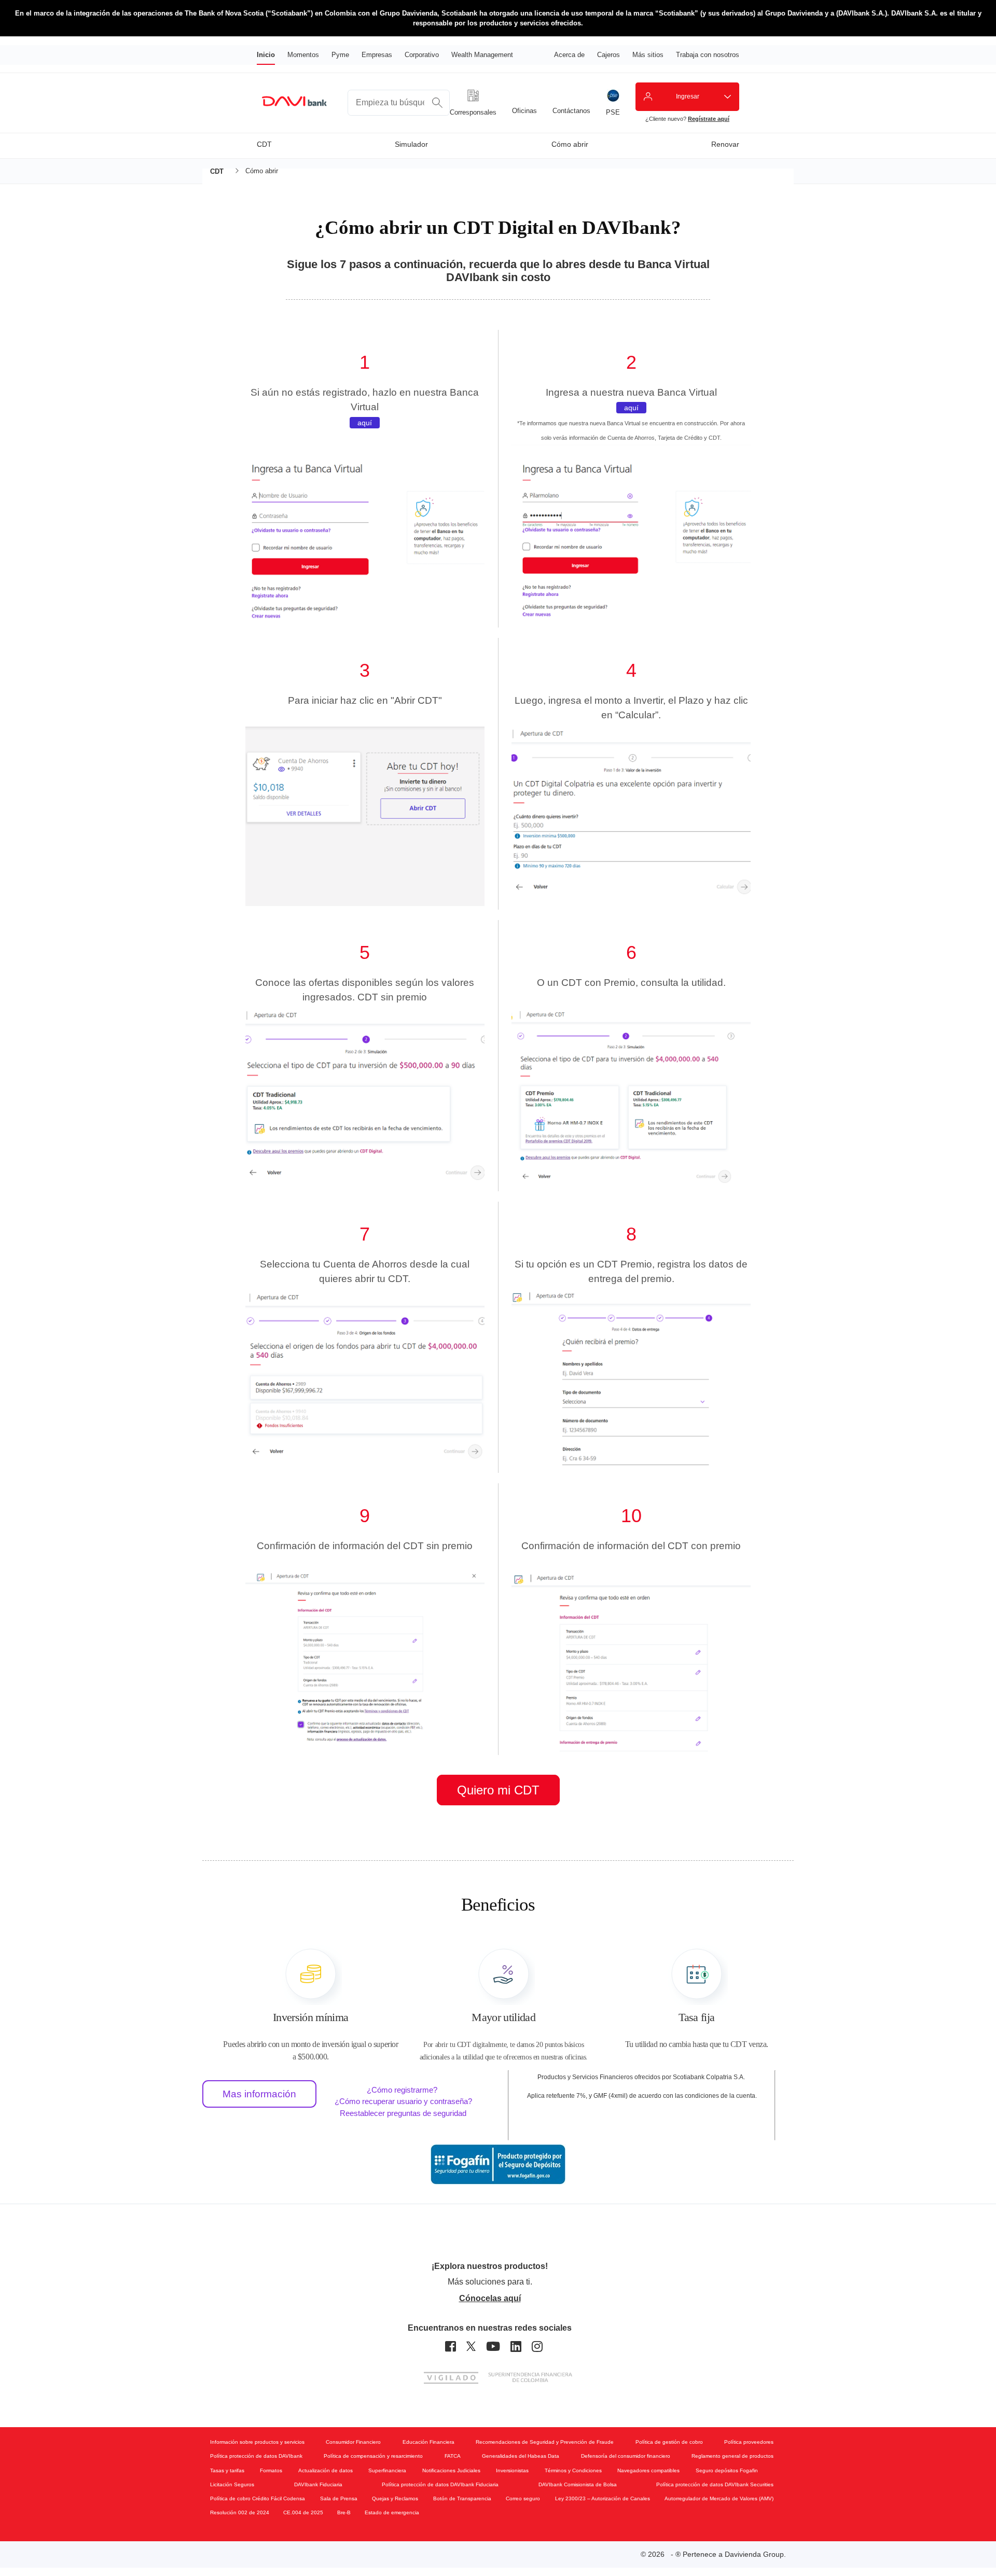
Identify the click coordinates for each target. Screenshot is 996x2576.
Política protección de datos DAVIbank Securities (715, 2484)
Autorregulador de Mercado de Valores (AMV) (719, 2498)
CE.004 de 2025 (303, 2512)
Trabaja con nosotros (708, 55)
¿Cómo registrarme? (402, 2090)
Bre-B (344, 2512)
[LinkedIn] (516, 2347)
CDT (264, 144)
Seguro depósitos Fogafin (727, 2470)
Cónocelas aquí (490, 2298)
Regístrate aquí (709, 119)
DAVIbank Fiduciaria (318, 2484)
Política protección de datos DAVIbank (256, 2456)
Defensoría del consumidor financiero (626, 2456)
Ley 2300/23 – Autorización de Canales (603, 2498)
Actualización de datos (326, 2470)
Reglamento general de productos (732, 2456)
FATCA (453, 2456)
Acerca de (569, 55)
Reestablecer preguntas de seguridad (403, 2113)
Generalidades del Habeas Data (521, 2456)
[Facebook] (451, 2347)
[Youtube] (493, 2347)
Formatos (271, 2470)
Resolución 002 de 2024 (240, 2512)
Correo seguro (523, 2498)
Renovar (725, 144)
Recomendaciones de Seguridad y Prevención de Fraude (545, 2442)
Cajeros (608, 55)
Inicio (266, 55)
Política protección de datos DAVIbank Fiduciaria (440, 2484)
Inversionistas (512, 2470)
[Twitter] (471, 2347)
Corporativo (422, 55)
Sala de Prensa (339, 2498)
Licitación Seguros (232, 2484)
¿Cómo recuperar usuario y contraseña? (403, 2101)
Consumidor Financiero (353, 2442)
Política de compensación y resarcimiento (373, 2456)
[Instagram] (537, 2347)
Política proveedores (749, 2442)
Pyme (340, 55)
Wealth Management (482, 55)
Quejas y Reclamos (395, 2498)
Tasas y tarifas (227, 2470)
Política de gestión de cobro (669, 2442)
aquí (365, 423)
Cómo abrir (570, 144)
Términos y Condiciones (573, 2470)
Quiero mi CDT (498, 1790)
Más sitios (648, 55)
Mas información (259, 2094)
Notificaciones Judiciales (451, 2470)
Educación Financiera (428, 2442)
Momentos (303, 55)
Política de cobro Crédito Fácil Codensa (258, 2498)
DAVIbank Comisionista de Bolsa (578, 2484)
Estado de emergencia (392, 2512)
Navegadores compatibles (648, 2470)
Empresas (377, 55)
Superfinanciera (387, 2470)
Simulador (411, 144)
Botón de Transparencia (462, 2498)
